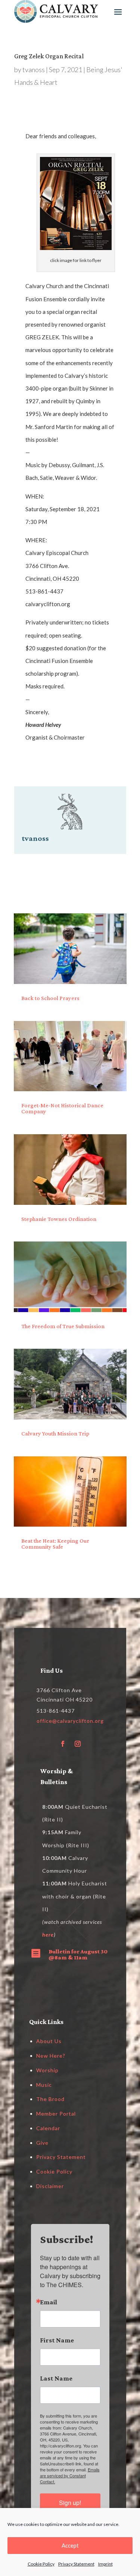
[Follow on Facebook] (63, 1744)
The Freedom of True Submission (63, 1326)
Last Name (56, 2378)
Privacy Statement (76, 2564)
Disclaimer (50, 2186)
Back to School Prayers (50, 998)
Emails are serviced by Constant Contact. (70, 2475)
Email (49, 2302)
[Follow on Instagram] (78, 1744)
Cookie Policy (41, 2564)
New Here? (51, 2056)
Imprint (105, 2564)
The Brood (50, 2099)
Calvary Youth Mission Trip (55, 1433)
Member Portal (56, 2114)
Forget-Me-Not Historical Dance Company (62, 1108)
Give (42, 2143)
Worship (47, 2070)
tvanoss (34, 70)
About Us (49, 2041)
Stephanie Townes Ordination (59, 1219)
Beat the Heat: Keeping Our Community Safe (55, 1544)
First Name (57, 2340)
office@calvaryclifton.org (70, 1721)
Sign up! (70, 2503)
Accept (70, 2545)
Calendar (48, 2128)
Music (44, 2085)
